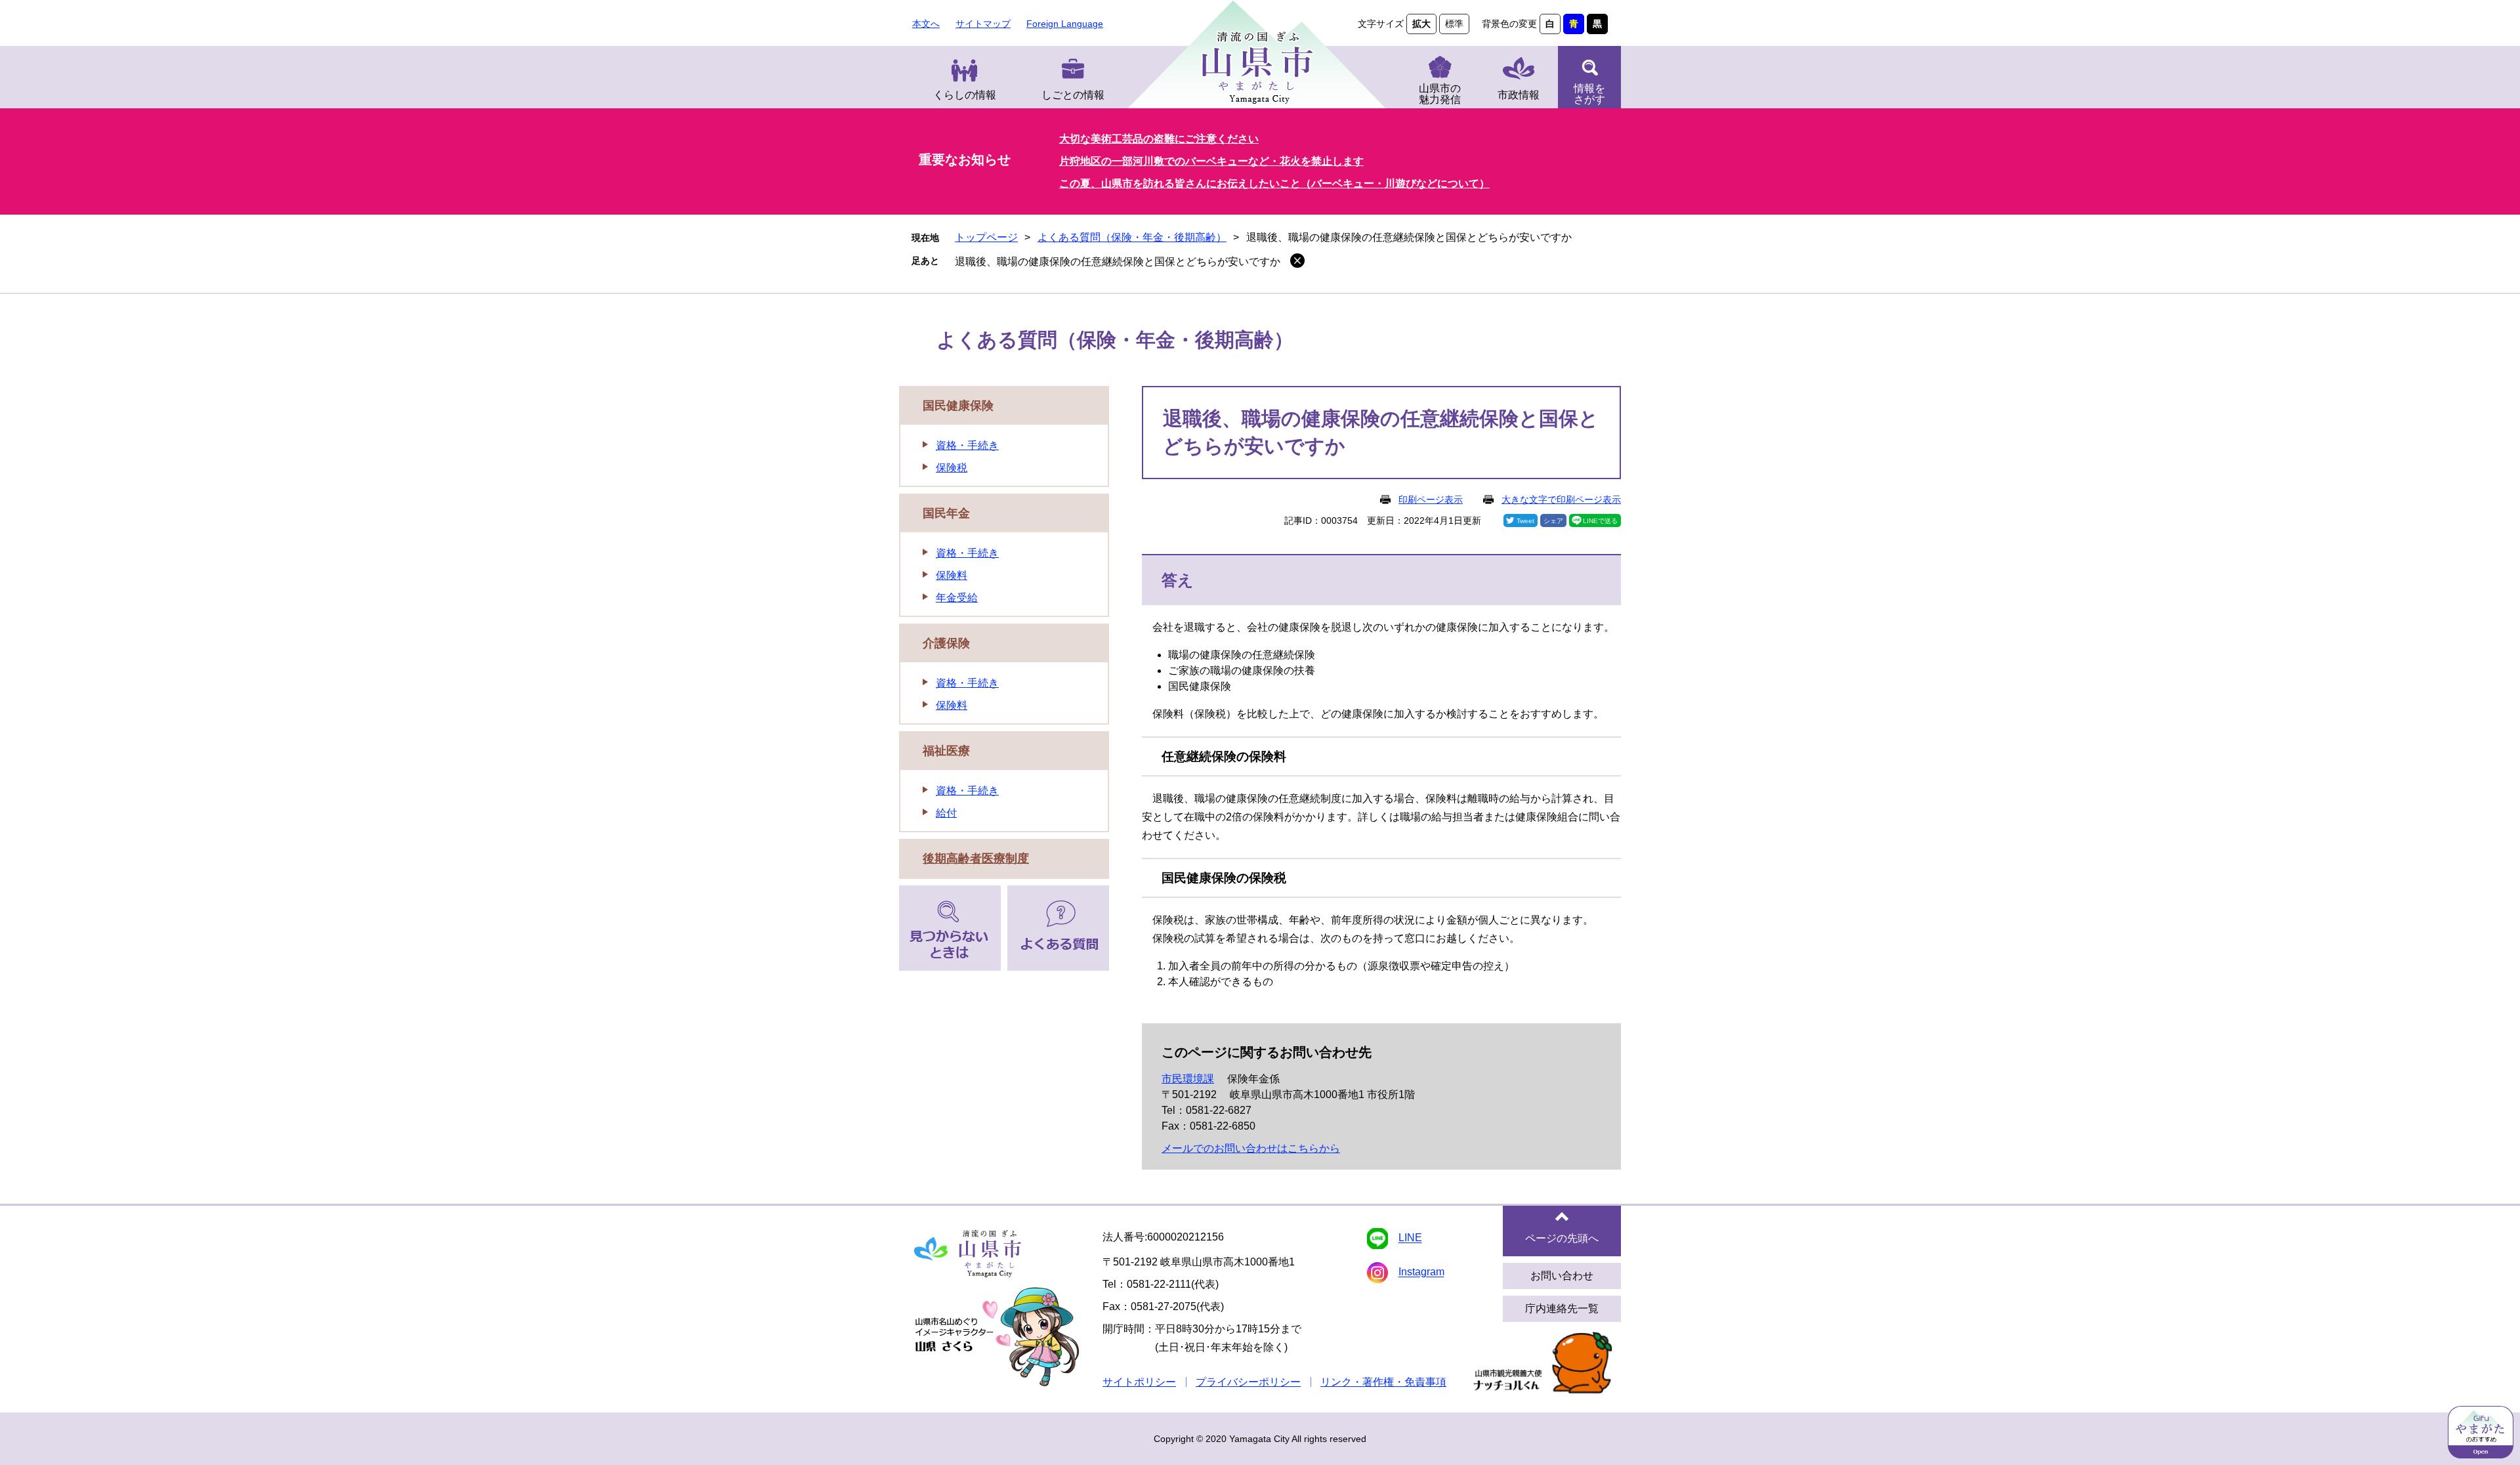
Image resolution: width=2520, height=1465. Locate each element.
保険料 (952, 575)
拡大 (1421, 24)
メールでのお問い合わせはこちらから (1251, 1148)
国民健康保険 (958, 406)
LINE (1410, 1238)
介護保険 (946, 643)
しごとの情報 (1073, 95)
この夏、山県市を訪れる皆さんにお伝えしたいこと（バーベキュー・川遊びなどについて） (1274, 183)
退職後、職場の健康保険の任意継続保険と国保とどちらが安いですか (1118, 262)
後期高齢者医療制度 (976, 859)
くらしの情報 (965, 95)
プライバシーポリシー (1248, 1382)
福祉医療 (946, 751)
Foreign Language (1065, 24)
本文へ (926, 24)
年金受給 (957, 598)
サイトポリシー (1139, 1382)
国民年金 (946, 513)
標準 (1454, 24)
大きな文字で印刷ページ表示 (1561, 499)
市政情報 (1519, 95)
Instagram (1421, 1272)
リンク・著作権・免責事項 (1383, 1382)
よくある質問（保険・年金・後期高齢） (1132, 237)
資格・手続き (967, 445)
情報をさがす (1589, 94)
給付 (946, 813)
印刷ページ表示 (1431, 499)
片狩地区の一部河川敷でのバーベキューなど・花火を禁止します (1211, 161)
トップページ (986, 237)
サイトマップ (983, 24)
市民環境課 (1188, 1079)
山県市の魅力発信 (1440, 94)
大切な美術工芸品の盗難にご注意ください (1159, 139)
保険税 (952, 468)
